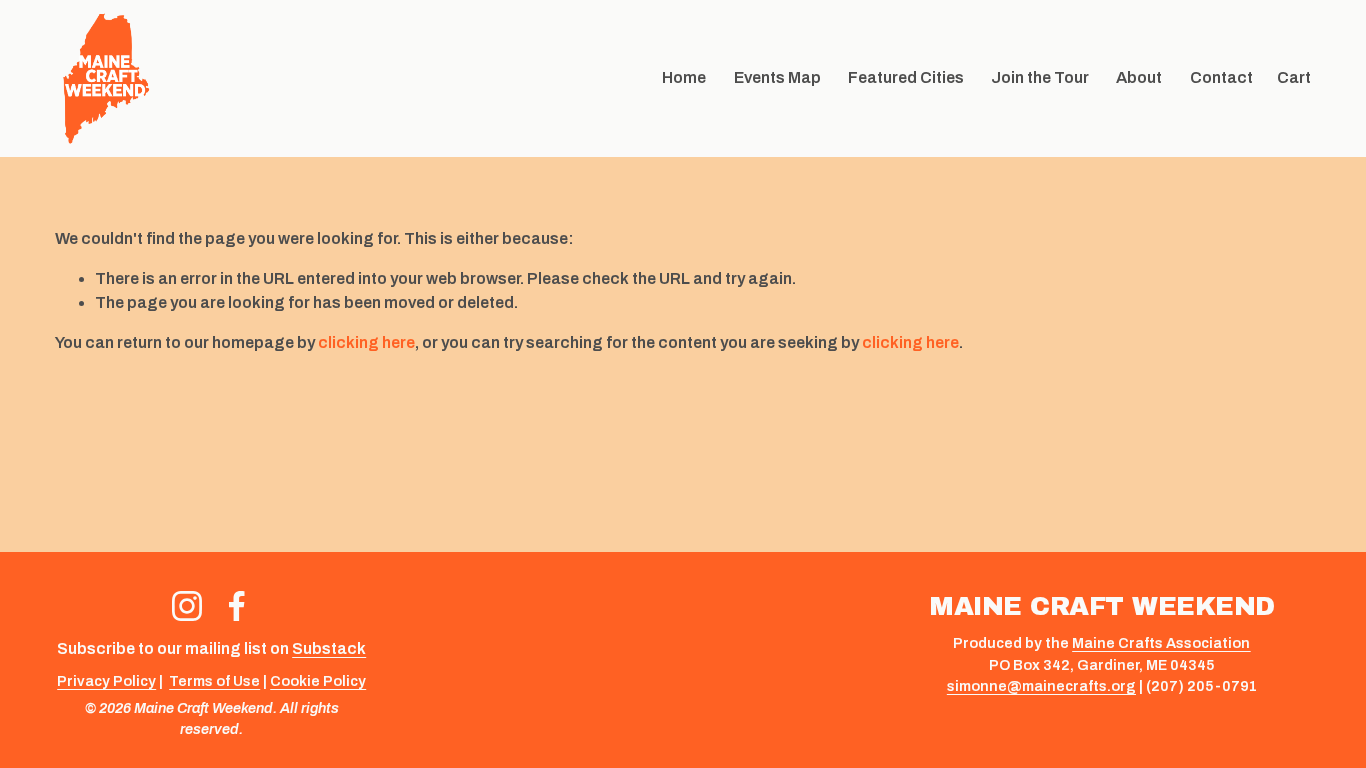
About (1139, 77)
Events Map (777, 77)
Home (684, 77)
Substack (329, 648)
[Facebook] (237, 606)
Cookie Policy (318, 681)
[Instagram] (187, 606)
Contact (1221, 77)
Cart (1294, 77)
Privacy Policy (106, 681)
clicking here (366, 342)
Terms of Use (214, 681)
